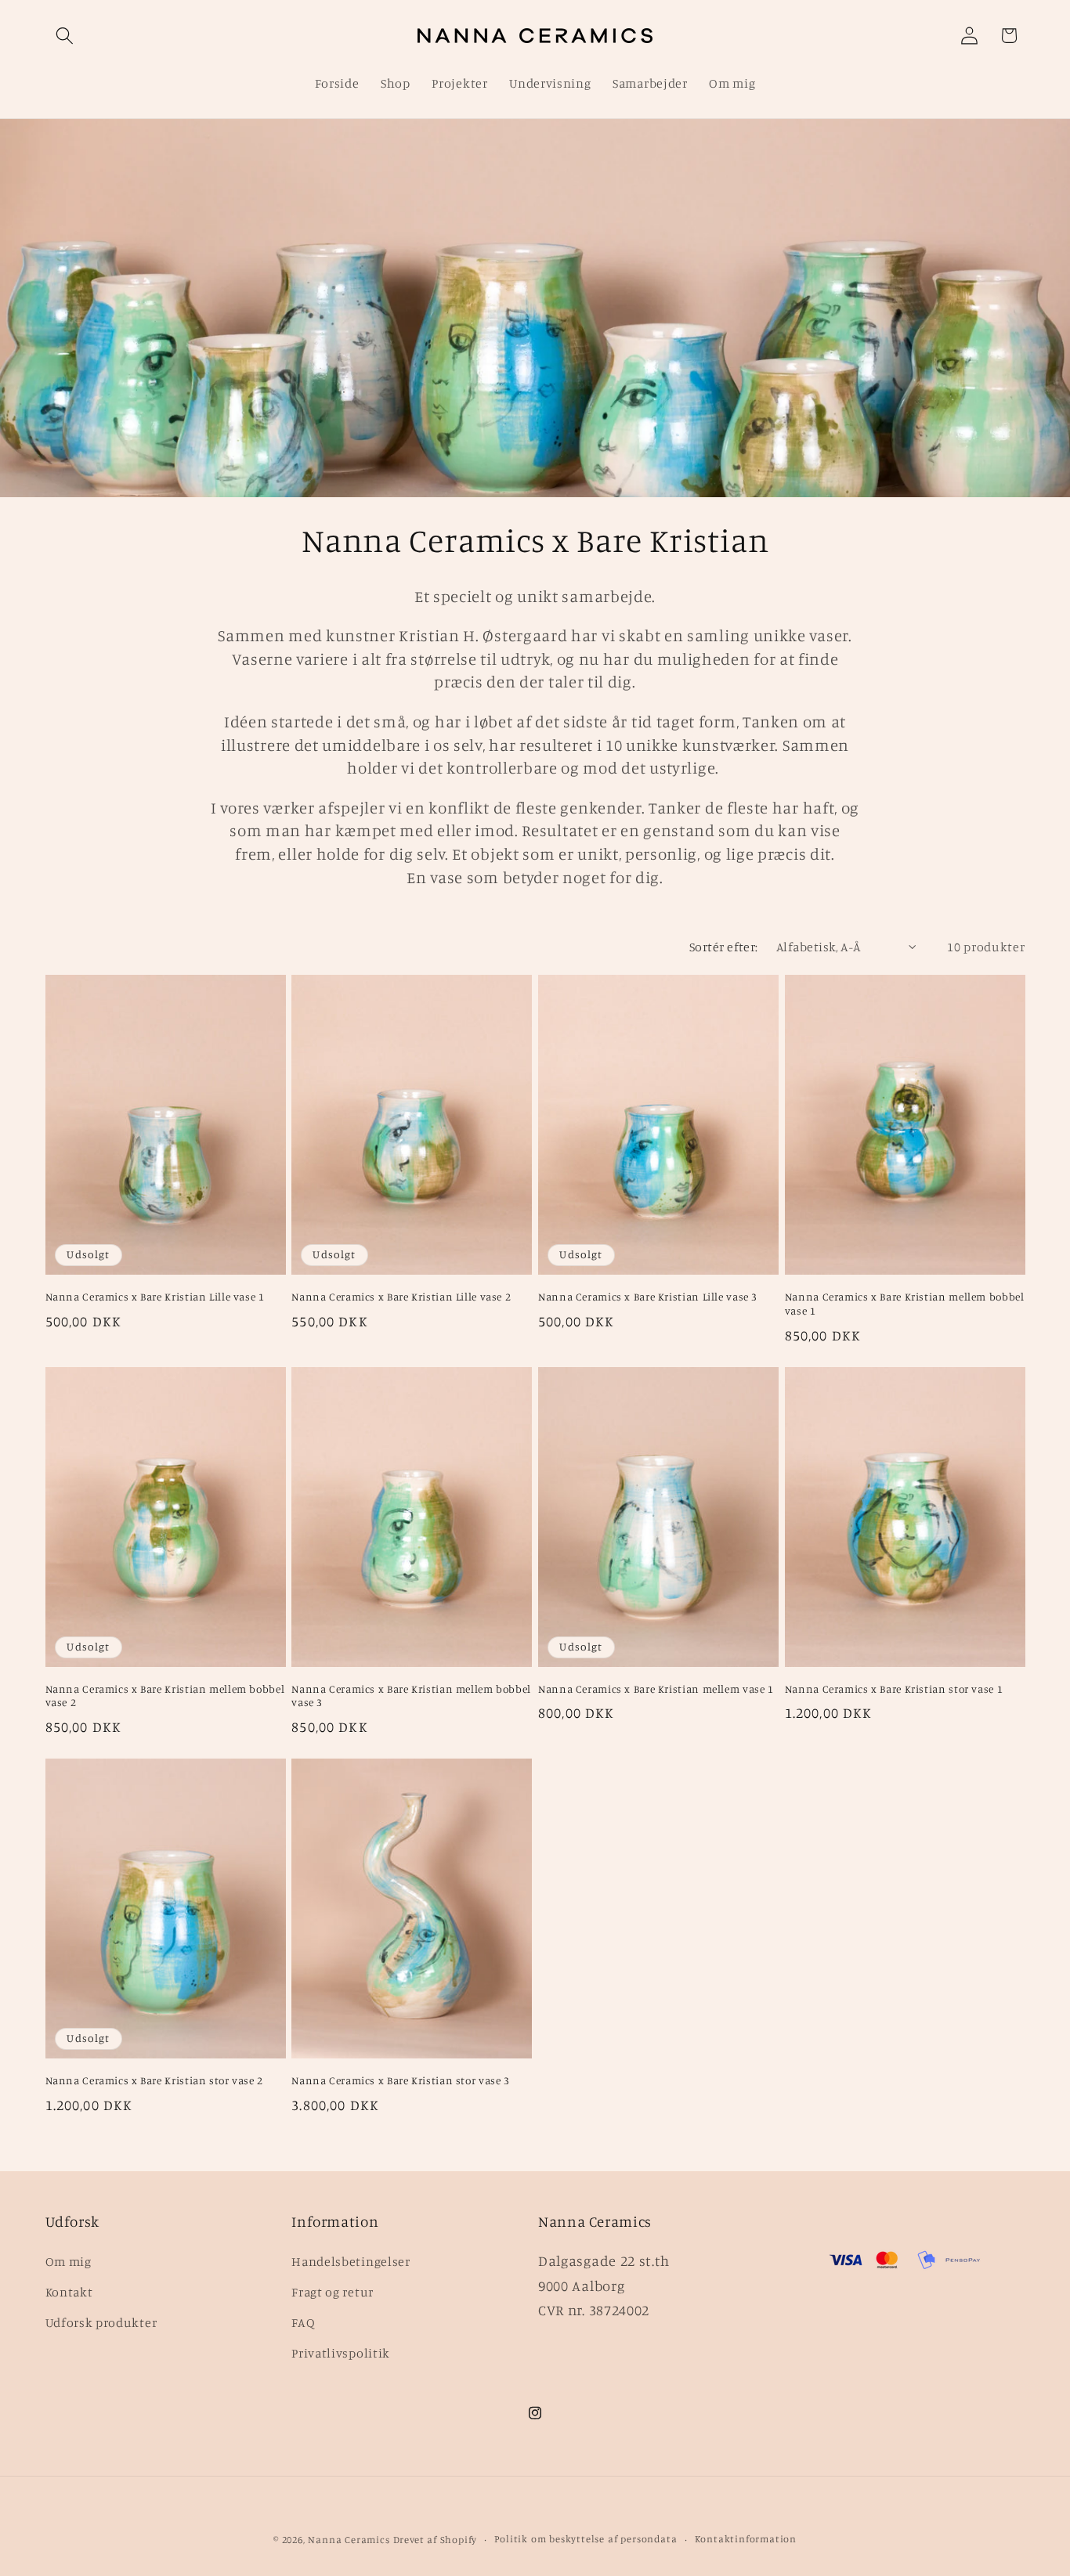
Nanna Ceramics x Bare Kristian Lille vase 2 (401, 1297)
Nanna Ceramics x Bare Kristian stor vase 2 (154, 2080)
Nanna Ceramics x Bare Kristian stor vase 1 (894, 1689)
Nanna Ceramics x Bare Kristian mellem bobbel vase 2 (165, 1696)
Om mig (69, 2261)
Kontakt (69, 2292)
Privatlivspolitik (341, 2353)
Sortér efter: (724, 947)
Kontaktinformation (746, 2539)
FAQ (303, 2322)
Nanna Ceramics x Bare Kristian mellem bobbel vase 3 (411, 1696)
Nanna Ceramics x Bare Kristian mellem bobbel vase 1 (905, 1304)
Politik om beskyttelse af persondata (586, 2539)
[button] (65, 36)
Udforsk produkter (101, 2322)
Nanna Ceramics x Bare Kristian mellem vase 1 (656, 1689)
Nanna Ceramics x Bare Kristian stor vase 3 (400, 2080)
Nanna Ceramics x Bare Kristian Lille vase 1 (155, 1297)
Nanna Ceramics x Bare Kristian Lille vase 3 (648, 1297)
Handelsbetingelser (351, 2261)
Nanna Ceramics (349, 2540)
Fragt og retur (333, 2292)
